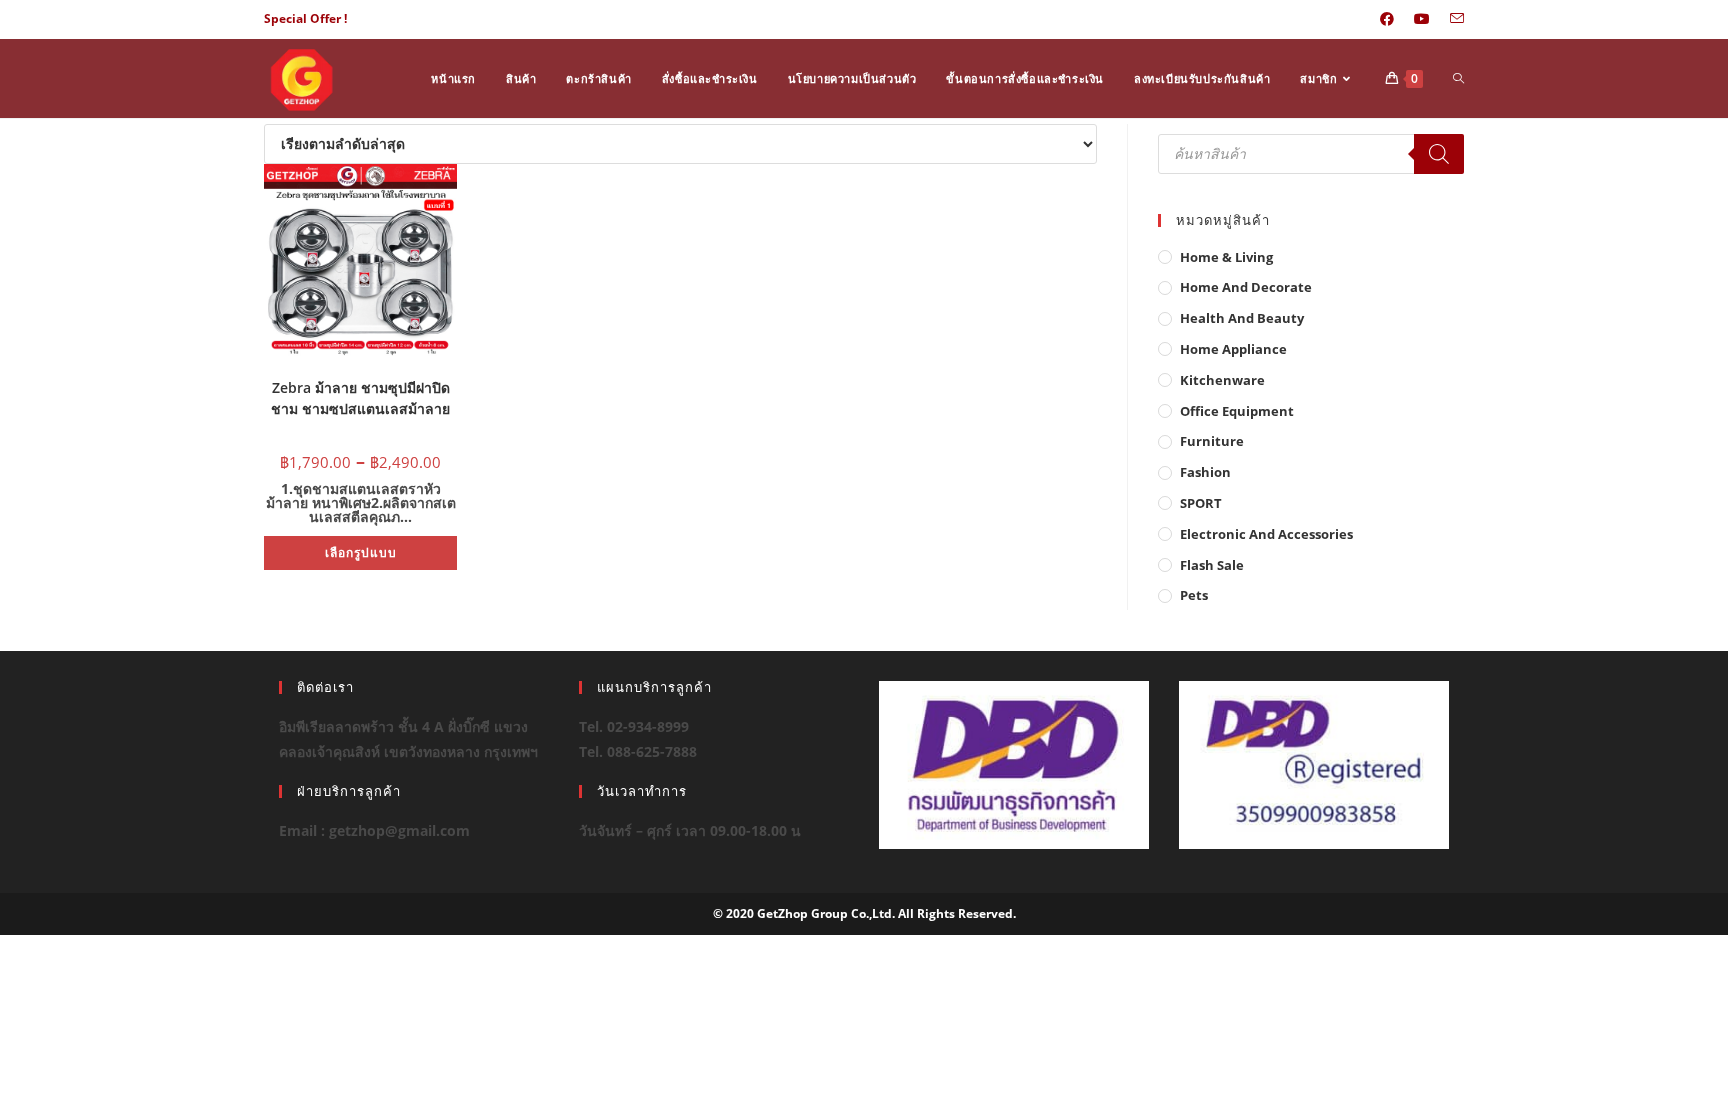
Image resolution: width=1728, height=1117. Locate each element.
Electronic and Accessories (1266, 534)
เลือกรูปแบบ (361, 552)
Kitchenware (1222, 380)
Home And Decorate (1246, 287)
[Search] (1439, 154)
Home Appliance (1233, 349)
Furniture (1212, 441)
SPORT (1201, 503)
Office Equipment (1237, 411)
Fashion (1205, 472)
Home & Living (1226, 257)
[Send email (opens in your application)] (1452, 19)
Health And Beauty (1242, 318)
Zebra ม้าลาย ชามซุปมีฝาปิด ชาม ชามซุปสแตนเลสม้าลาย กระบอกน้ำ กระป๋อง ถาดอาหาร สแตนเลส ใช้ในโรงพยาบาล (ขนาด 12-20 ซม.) (360, 396)
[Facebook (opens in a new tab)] (1387, 19)
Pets (1194, 595)
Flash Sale (1212, 565)
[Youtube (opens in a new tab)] (1422, 19)
